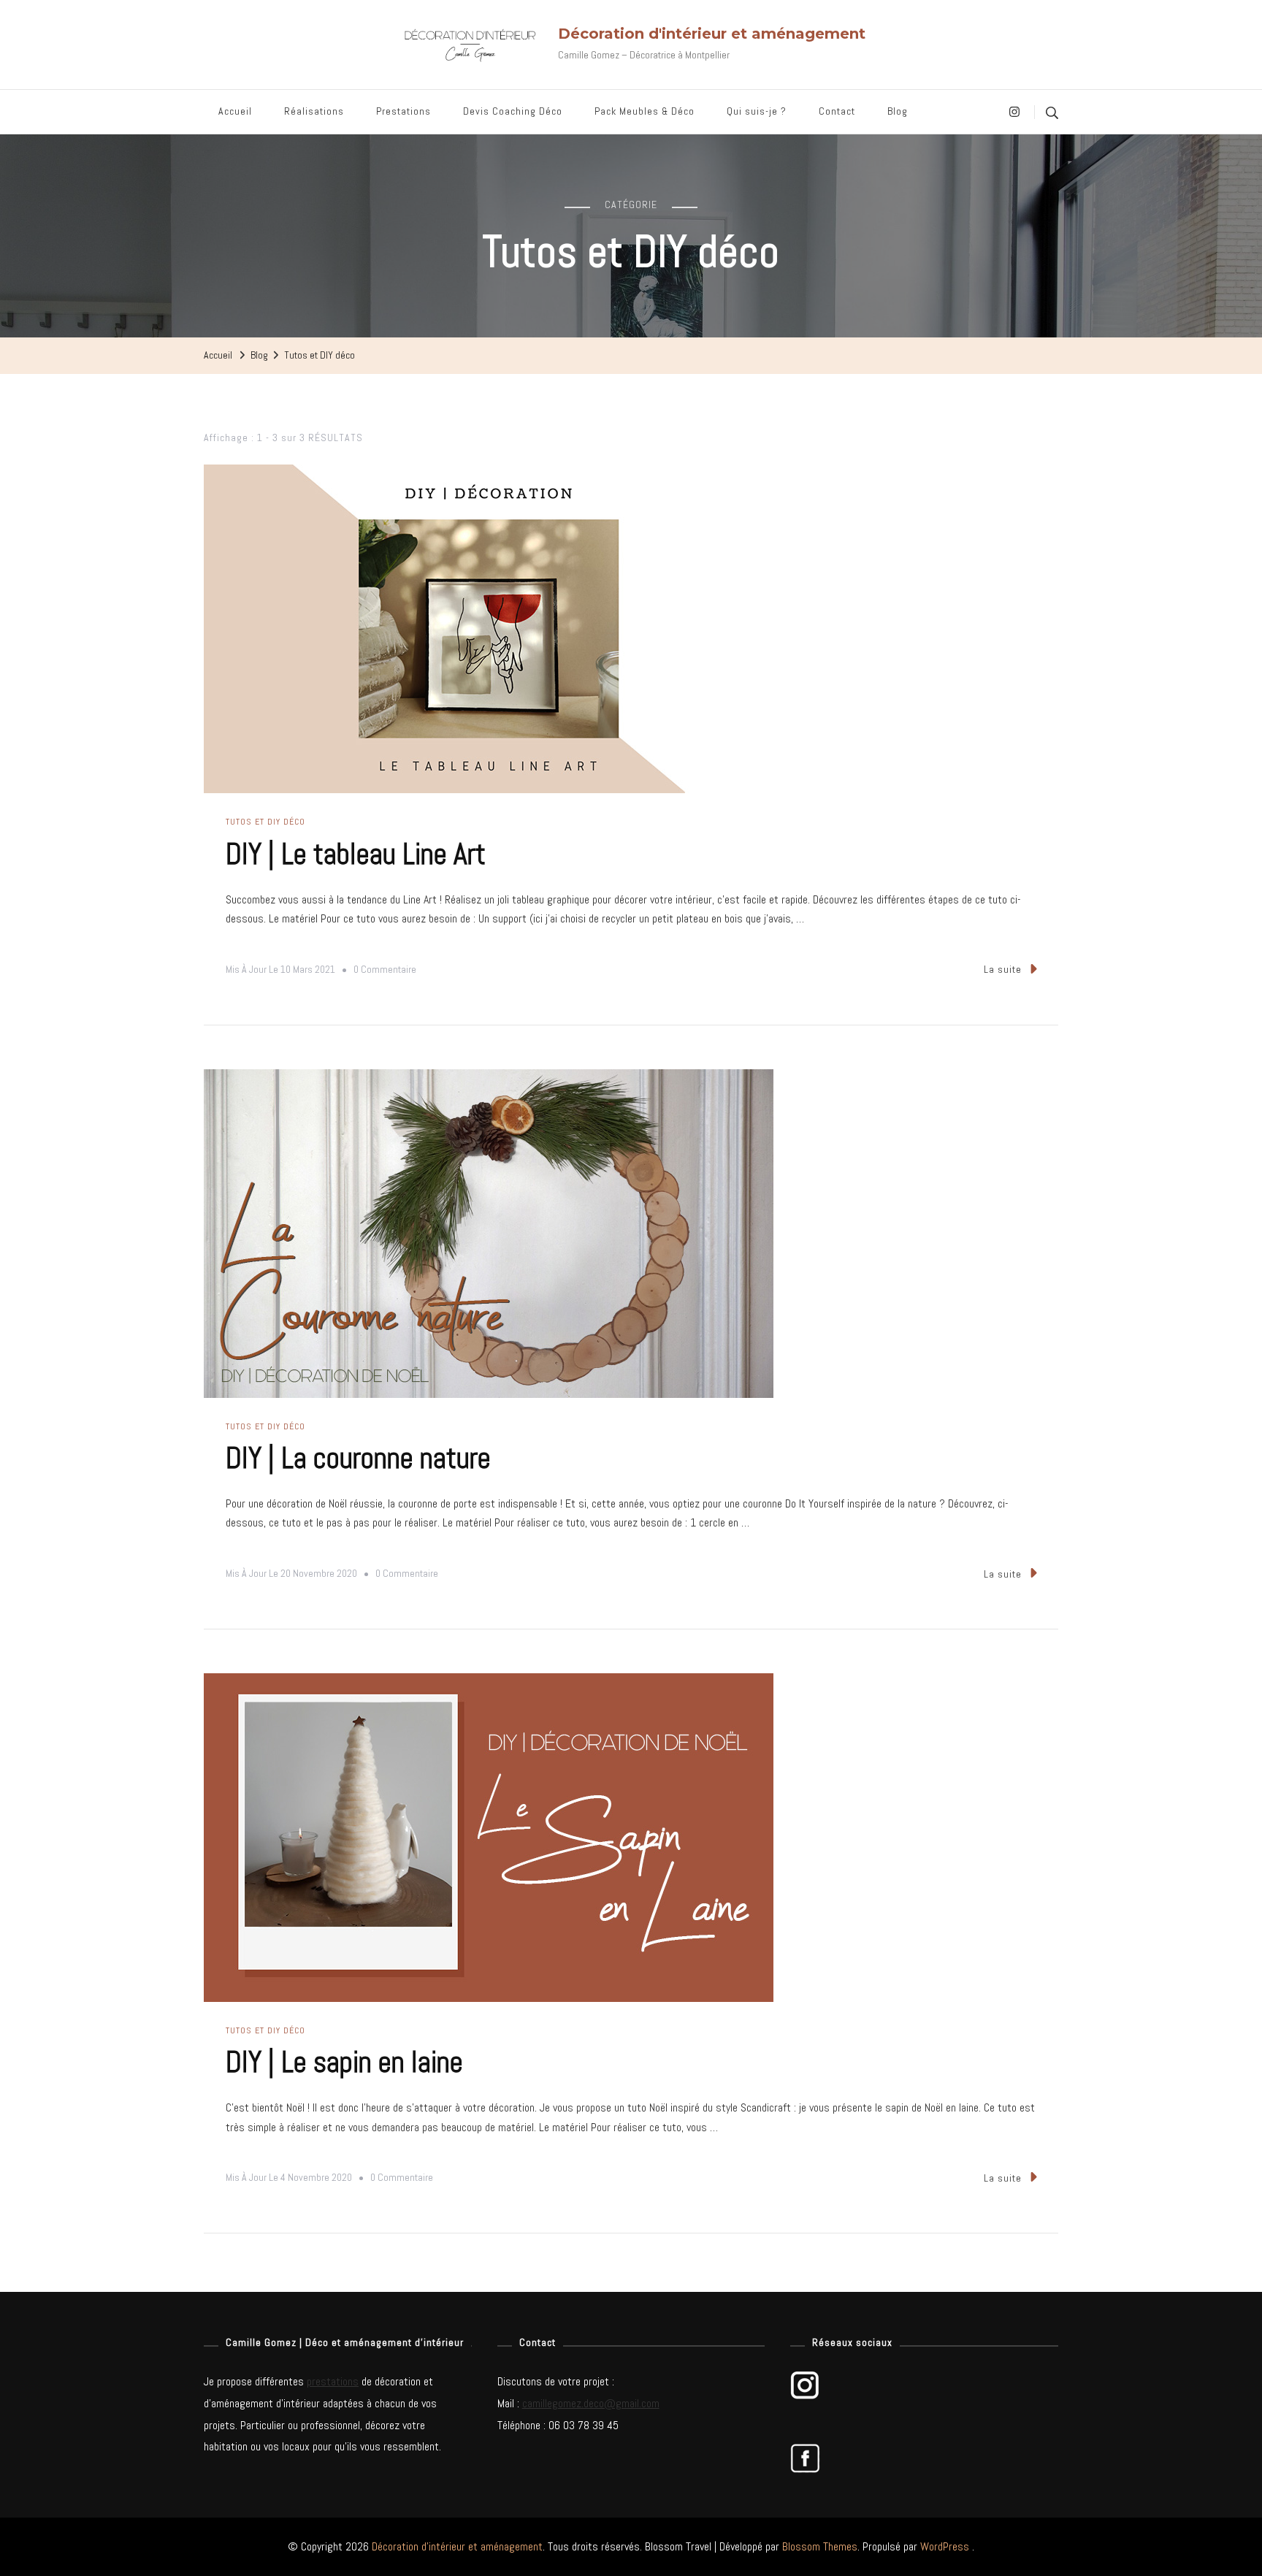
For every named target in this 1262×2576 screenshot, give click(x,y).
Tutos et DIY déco (265, 822)
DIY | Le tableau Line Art (356, 854)
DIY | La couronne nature (358, 1458)
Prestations (404, 111)
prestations (333, 2381)
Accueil (235, 111)
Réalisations (314, 111)
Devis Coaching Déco (513, 111)
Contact (837, 111)
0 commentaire (385, 971)
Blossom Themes (820, 2546)
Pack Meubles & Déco (645, 111)
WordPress (945, 2546)
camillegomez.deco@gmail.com (591, 2403)
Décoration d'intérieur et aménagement (712, 34)
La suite (1003, 969)
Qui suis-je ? (757, 111)
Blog (898, 111)
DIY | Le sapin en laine (344, 2062)
